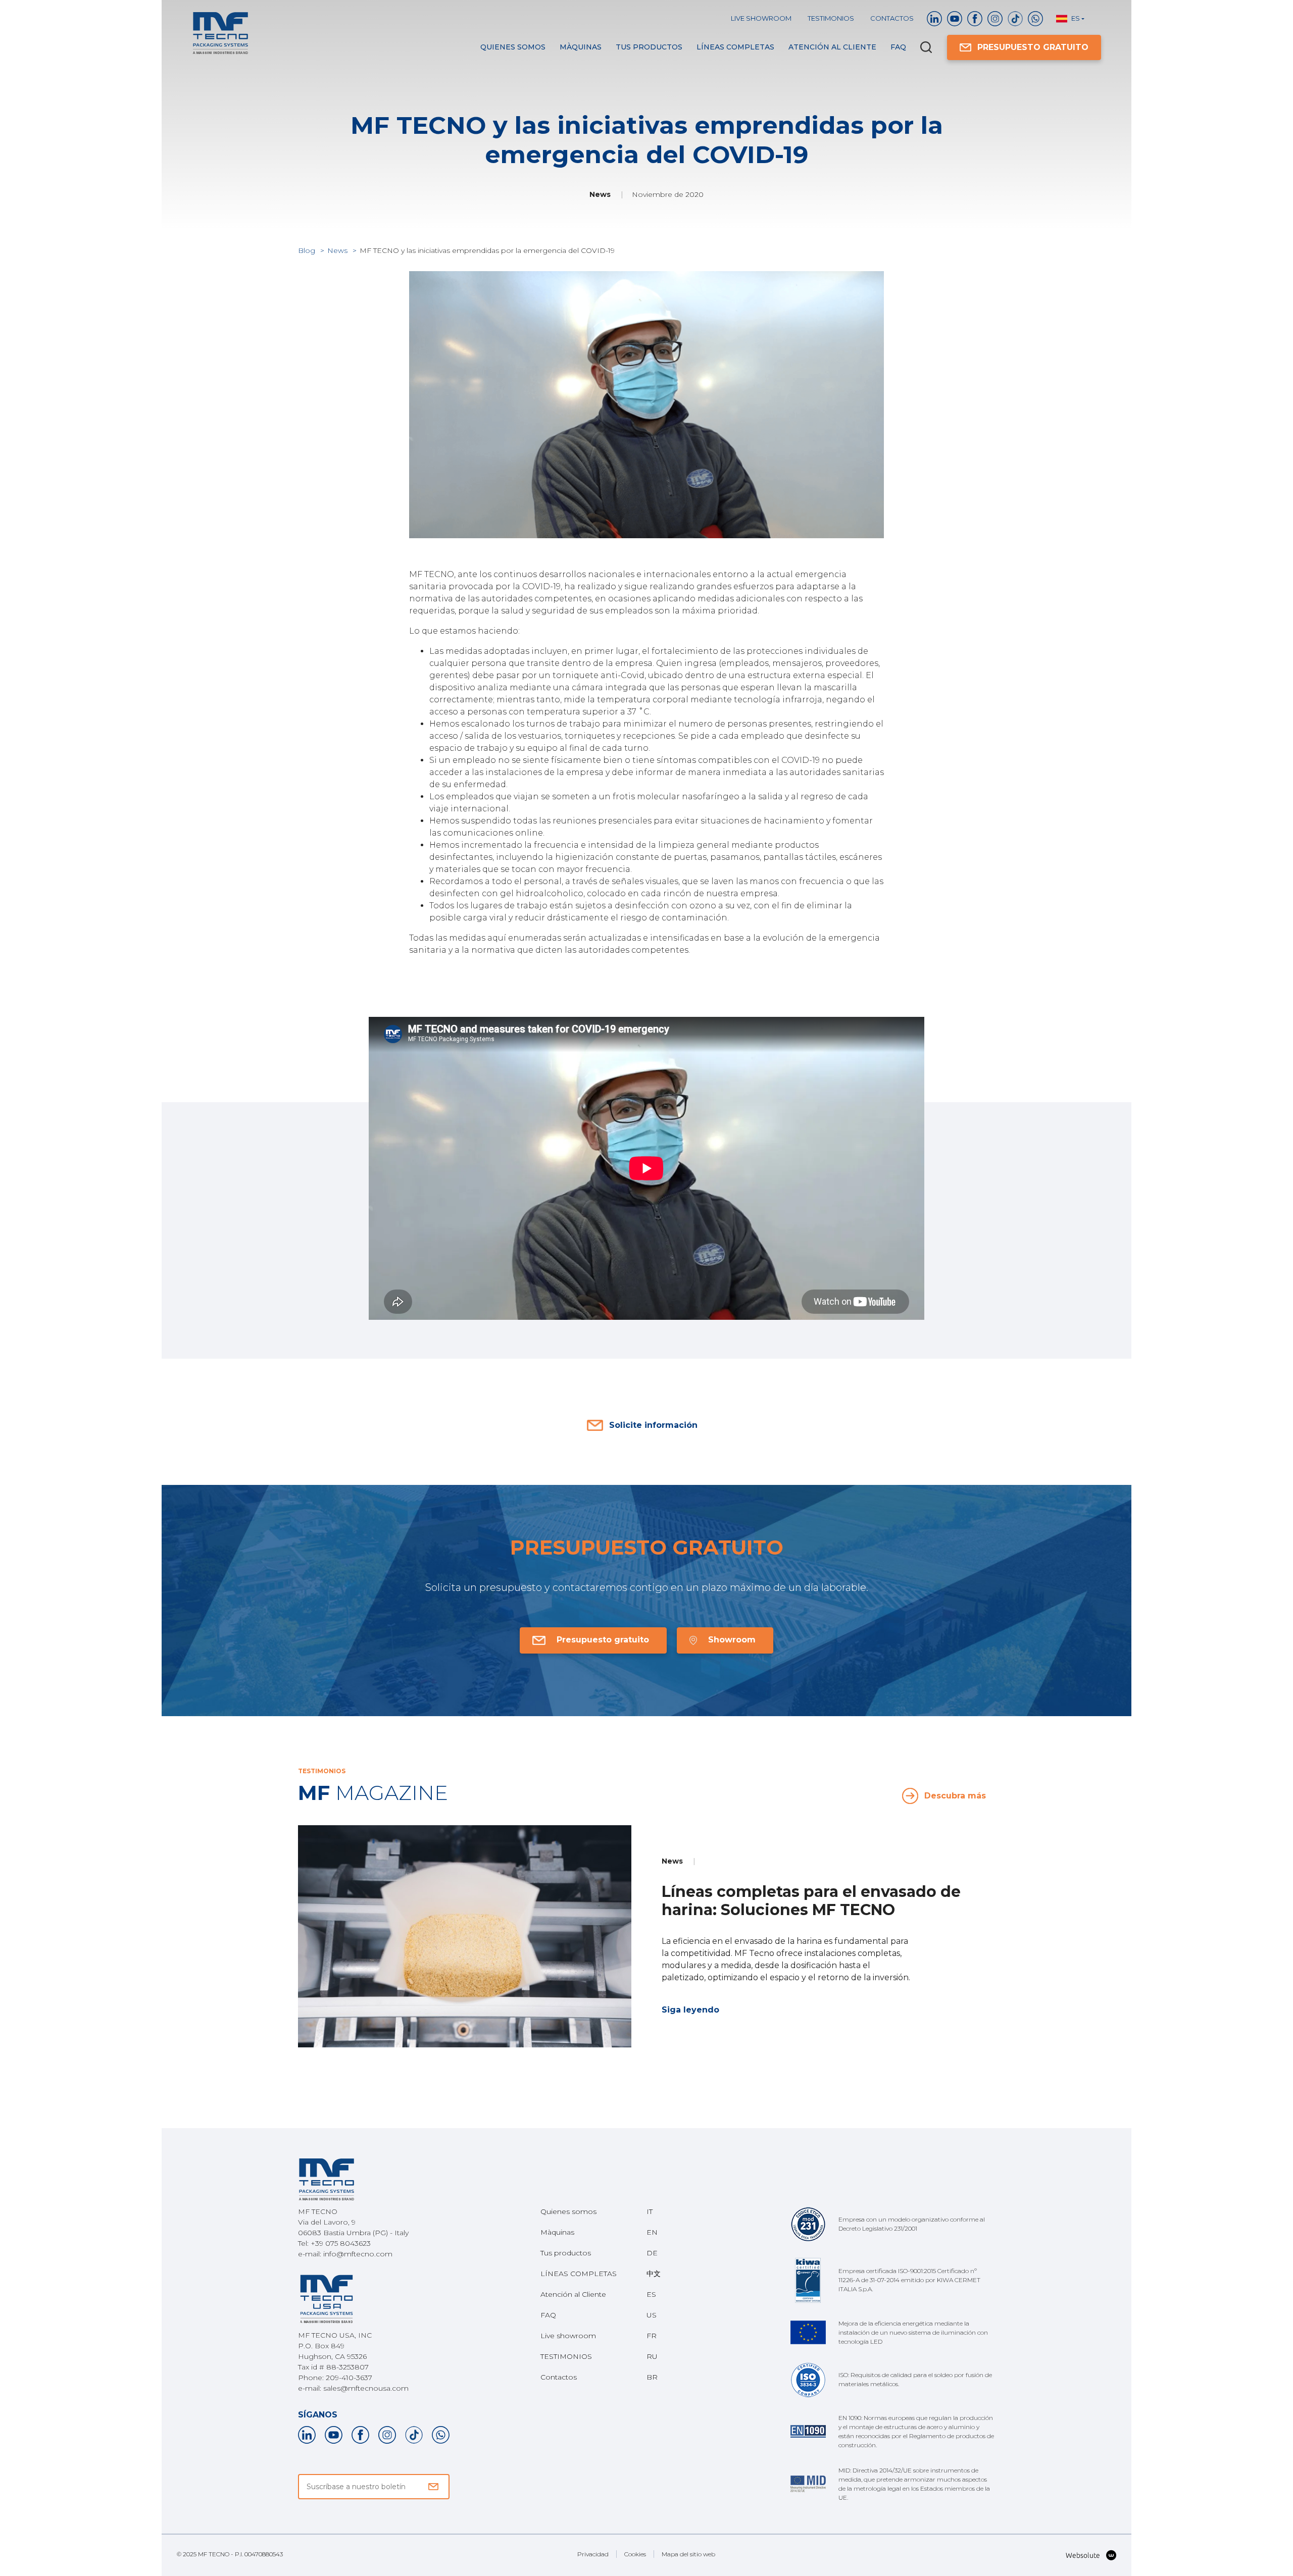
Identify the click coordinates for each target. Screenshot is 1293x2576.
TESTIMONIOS (831, 18)
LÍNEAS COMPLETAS (735, 47)
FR (652, 2336)
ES (651, 2294)
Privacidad (593, 2554)
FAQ (898, 47)
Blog (308, 250)
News (338, 250)
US (652, 2315)
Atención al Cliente (832, 47)
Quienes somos (513, 47)
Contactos (892, 18)
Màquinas (581, 47)
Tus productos (649, 47)
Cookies (635, 2554)
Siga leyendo (690, 2010)
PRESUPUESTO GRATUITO (1033, 47)
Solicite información (653, 1425)
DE (652, 2253)
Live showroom (761, 18)
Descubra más (955, 1796)
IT (650, 2211)
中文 (654, 2274)
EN (652, 2232)
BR (652, 2377)
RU (652, 2356)
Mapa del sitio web (688, 2554)
